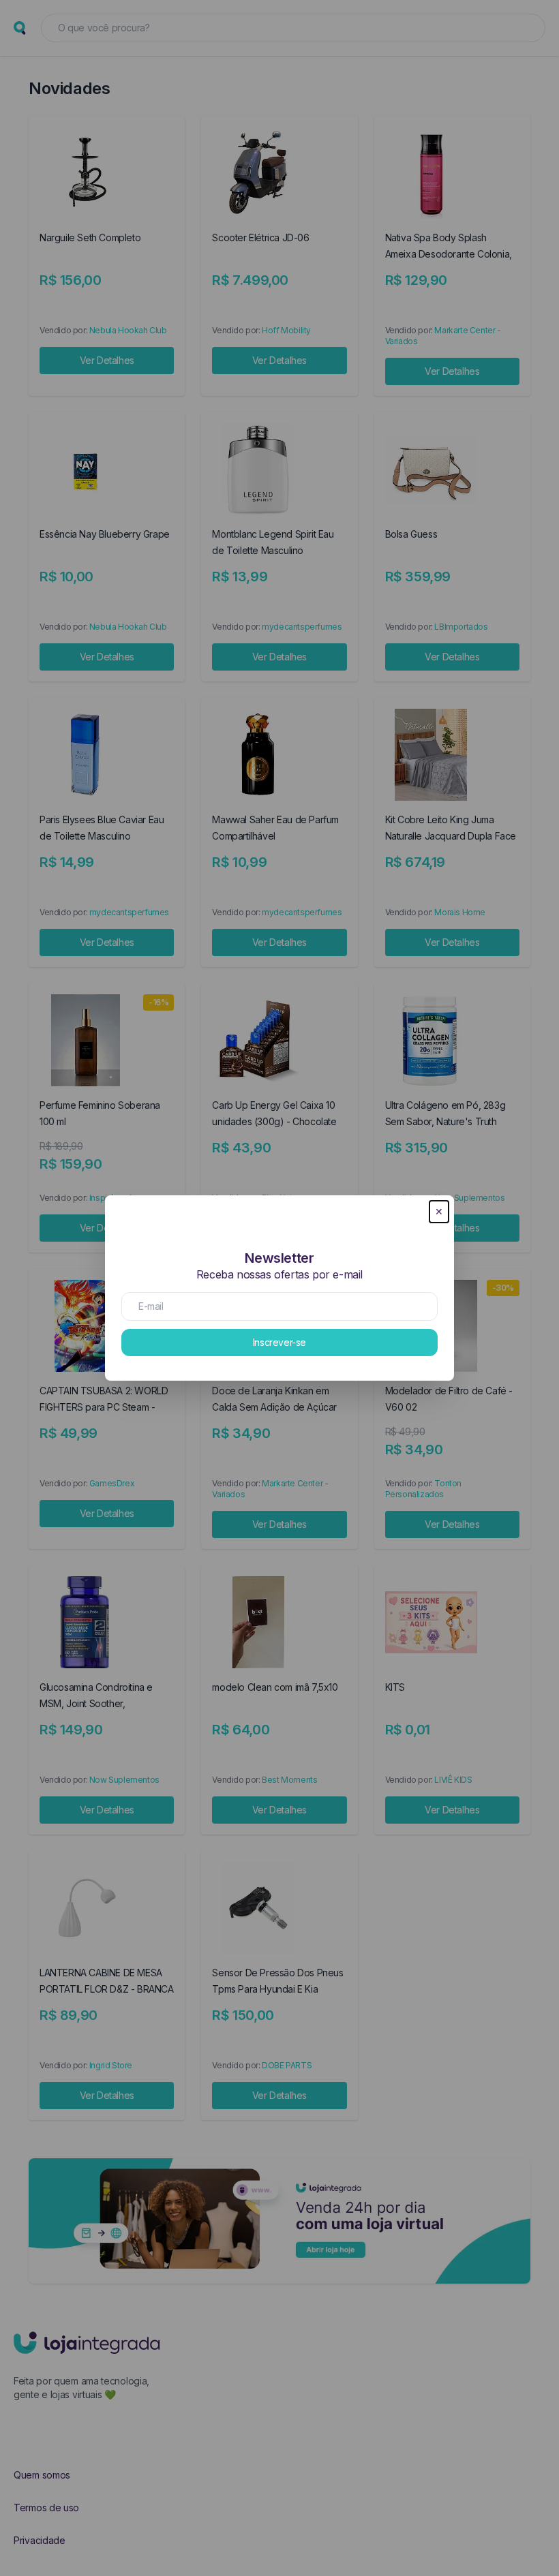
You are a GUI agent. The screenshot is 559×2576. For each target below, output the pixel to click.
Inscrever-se (279, 1342)
